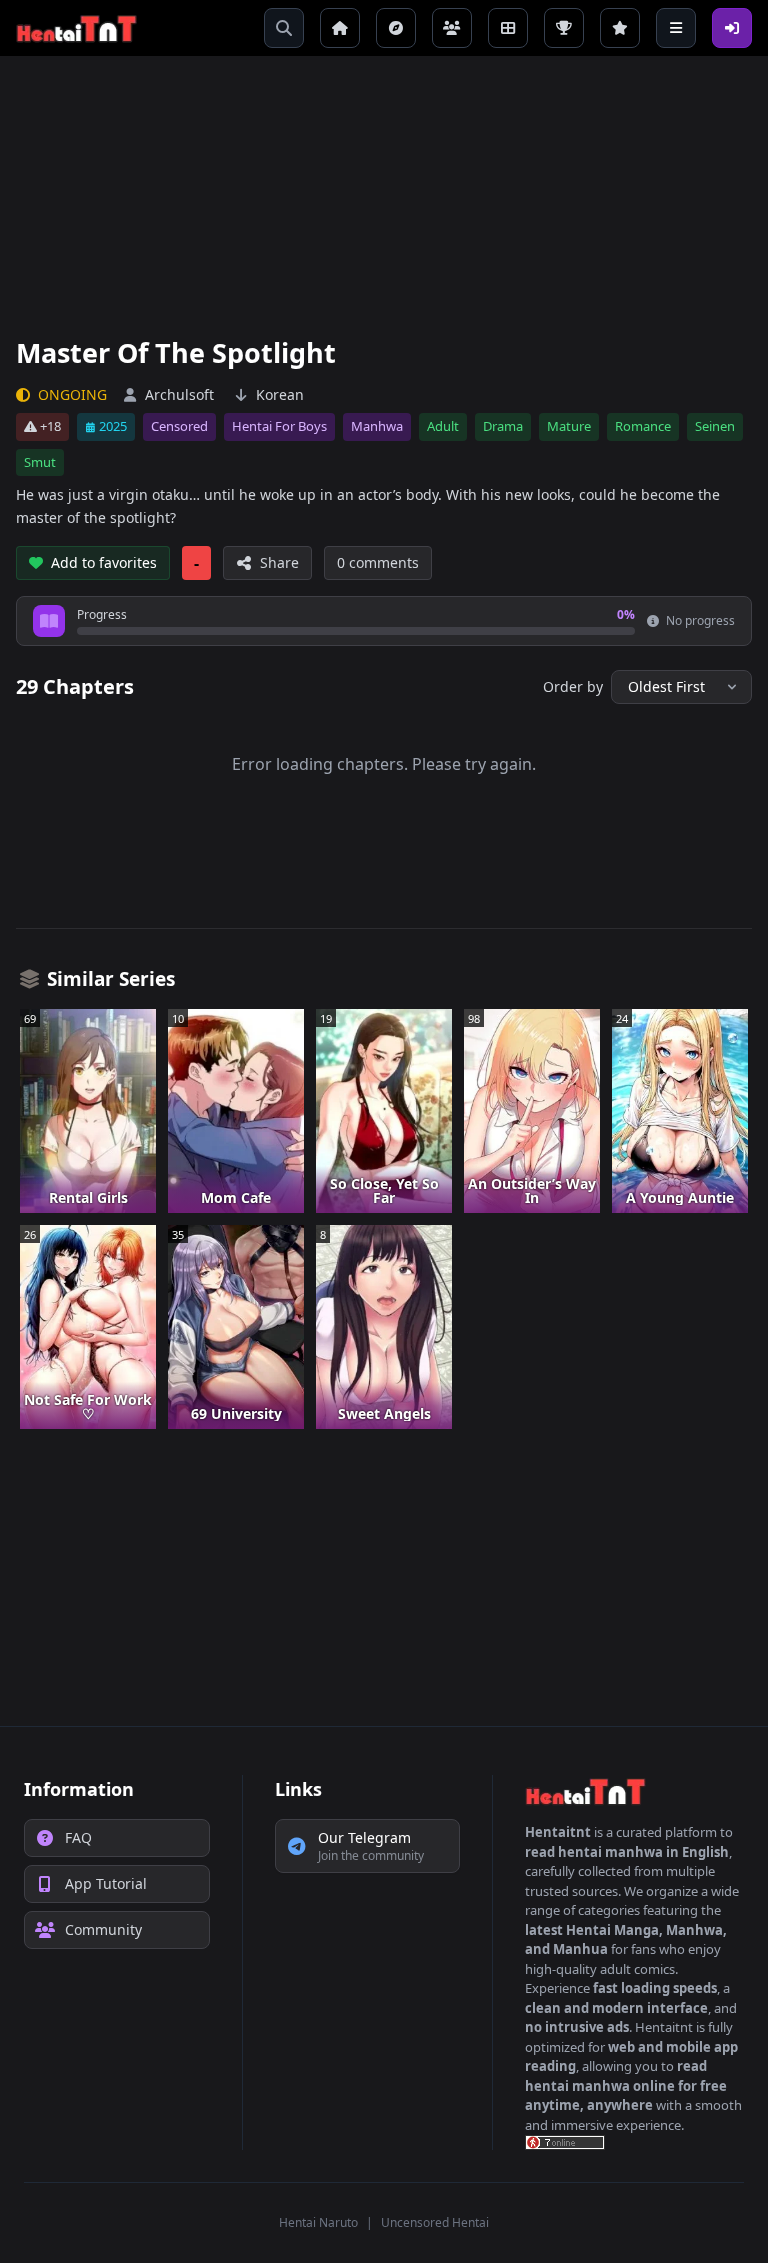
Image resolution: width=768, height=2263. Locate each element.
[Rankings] (564, 28)
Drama (503, 426)
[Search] (284, 28)
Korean (280, 394)
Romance (643, 426)
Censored (179, 426)
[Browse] (396, 28)
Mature (569, 426)
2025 (113, 426)
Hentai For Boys (279, 426)
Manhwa (377, 426)
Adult (443, 426)
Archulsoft (179, 394)
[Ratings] (620, 28)
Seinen (715, 426)
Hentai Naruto (318, 2222)
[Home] (340, 28)
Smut (40, 462)
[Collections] (508, 28)
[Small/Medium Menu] (676, 28)
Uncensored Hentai (435, 2222)
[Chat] (452, 28)
